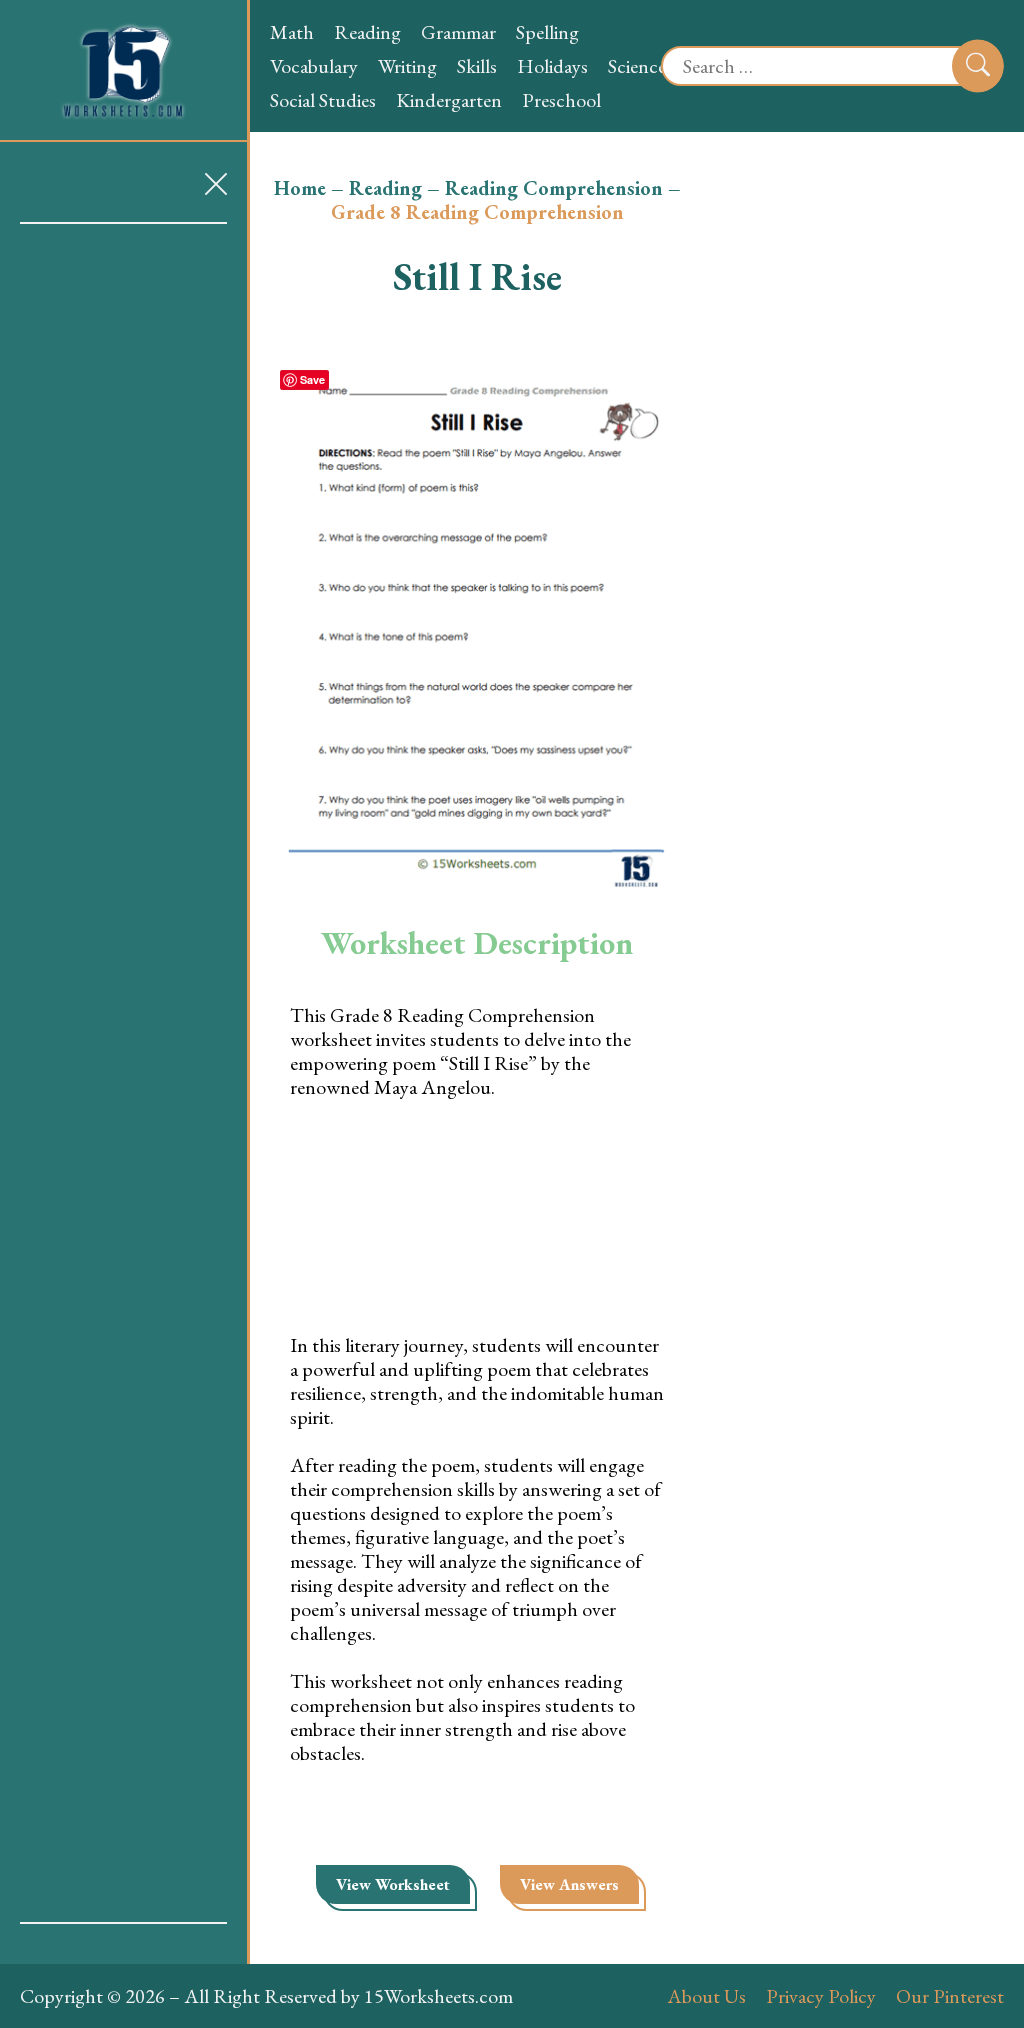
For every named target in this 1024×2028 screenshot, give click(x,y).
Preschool (561, 100)
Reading (367, 32)
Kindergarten (449, 100)
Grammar (458, 32)
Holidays (552, 66)
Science (637, 66)
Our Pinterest (950, 1996)
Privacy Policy (821, 1996)
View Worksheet (393, 1884)
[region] (123, 1073)
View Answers (569, 1884)
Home (300, 188)
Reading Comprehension (554, 188)
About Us (706, 1996)
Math (292, 32)
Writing (407, 66)
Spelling (547, 32)
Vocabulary (314, 66)
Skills (477, 66)
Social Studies (323, 100)
